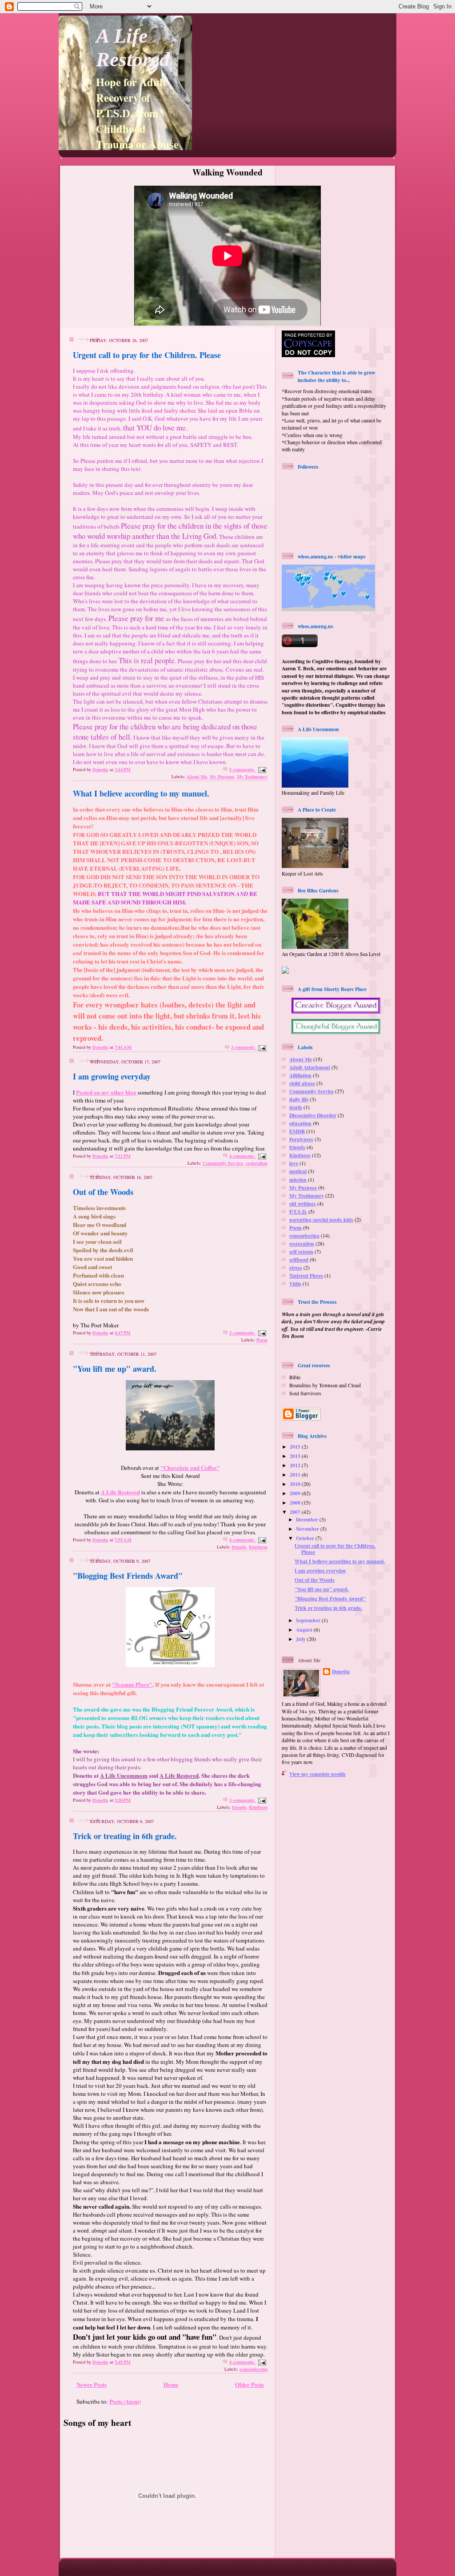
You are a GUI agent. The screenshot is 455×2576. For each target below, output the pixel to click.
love (294, 1163)
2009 (296, 1493)
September (309, 1620)
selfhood (299, 1260)
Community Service (223, 1163)
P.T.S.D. (298, 1212)
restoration (257, 1163)
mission (298, 1180)
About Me (197, 776)
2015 (296, 1447)
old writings (303, 1204)
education (300, 1123)
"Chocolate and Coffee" (190, 1467)
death (296, 1107)
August (305, 1630)
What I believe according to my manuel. (141, 793)
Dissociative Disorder (313, 1115)
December (308, 1519)
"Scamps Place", (133, 1684)
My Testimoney (252, 776)
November (308, 1529)
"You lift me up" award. (115, 1369)
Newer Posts (92, 2384)
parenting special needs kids (321, 1220)
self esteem (301, 1252)
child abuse (302, 1083)
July (301, 1639)
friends (239, 1547)
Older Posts (249, 2384)
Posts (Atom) (125, 2401)
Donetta (341, 1672)
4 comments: (243, 1156)
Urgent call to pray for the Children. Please (147, 355)
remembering (253, 2369)
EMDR (297, 1131)
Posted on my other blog (107, 1092)
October (306, 1538)
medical (298, 1171)
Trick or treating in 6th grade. (125, 1836)
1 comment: (243, 1047)
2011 (296, 1475)
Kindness (258, 1547)
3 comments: (243, 1800)
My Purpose (222, 776)
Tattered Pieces (306, 1276)
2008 (296, 1503)
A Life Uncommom (124, 1775)
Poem (262, 1340)
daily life (299, 1099)
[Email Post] (262, 769)
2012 (296, 1465)
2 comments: (243, 1333)
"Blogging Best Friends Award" (128, 1576)
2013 (296, 1456)
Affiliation (300, 1075)
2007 (296, 1512)
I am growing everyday (112, 1076)
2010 (296, 1484)
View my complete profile (317, 1774)
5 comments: (243, 769)
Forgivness (301, 1139)
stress (296, 1268)
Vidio (295, 1284)
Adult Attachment (310, 1067)
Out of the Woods (103, 1192)
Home (171, 2384)
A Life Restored (120, 1492)
